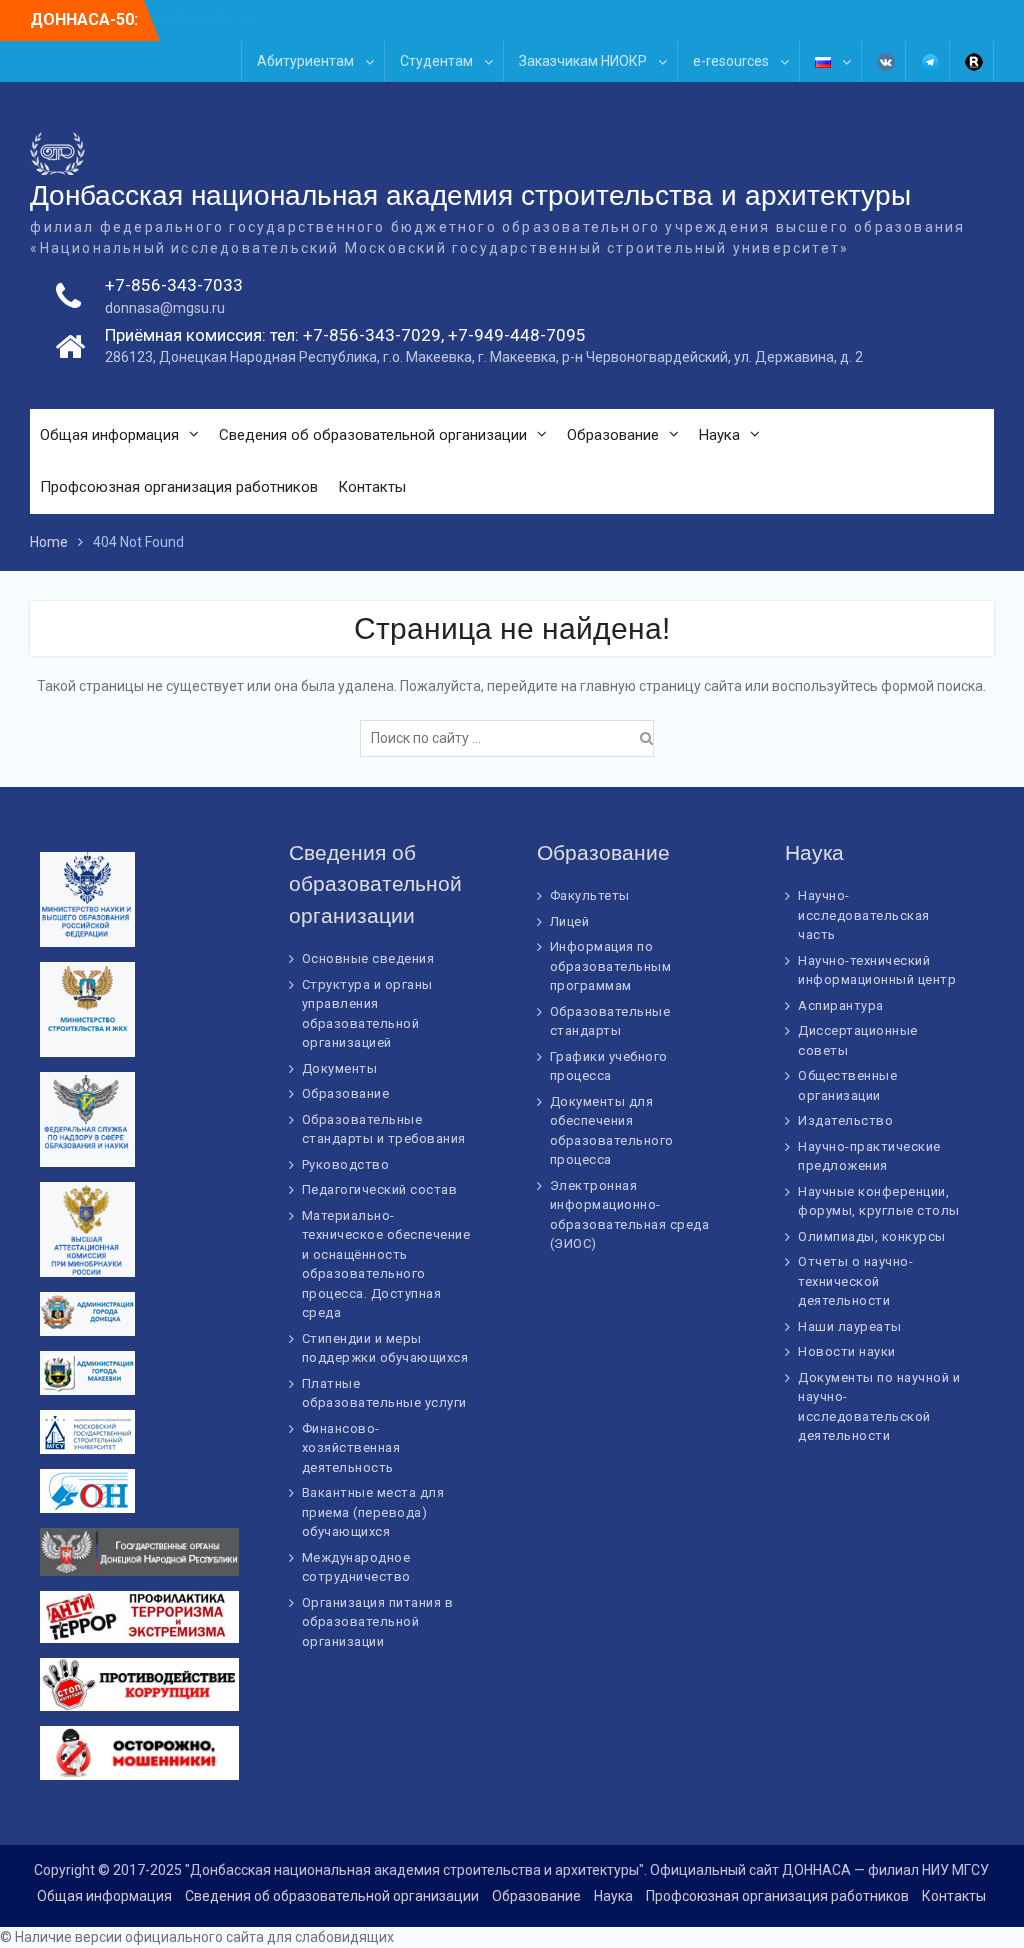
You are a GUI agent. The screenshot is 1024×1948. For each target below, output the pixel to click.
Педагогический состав (380, 1189)
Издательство (845, 1120)
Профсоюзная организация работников (179, 487)
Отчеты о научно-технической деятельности (855, 1281)
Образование (613, 435)
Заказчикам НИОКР (583, 61)
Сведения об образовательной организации (373, 435)
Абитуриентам (305, 61)
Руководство (346, 1164)
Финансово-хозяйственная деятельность (351, 1448)
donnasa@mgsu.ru (165, 308)
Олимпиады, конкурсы (872, 1236)
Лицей (570, 921)
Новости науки (847, 1351)
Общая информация (109, 435)
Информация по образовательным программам (611, 966)
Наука (719, 435)
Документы (340, 1068)
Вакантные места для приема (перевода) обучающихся (373, 1512)
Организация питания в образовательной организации (378, 1622)
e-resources (731, 61)
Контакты (372, 487)
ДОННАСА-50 (209, 19)
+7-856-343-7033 (174, 285)
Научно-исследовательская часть (864, 915)
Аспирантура (841, 1005)
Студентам (436, 61)
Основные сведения (368, 958)
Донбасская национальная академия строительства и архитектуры (470, 195)
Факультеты (590, 895)
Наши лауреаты (850, 1326)
